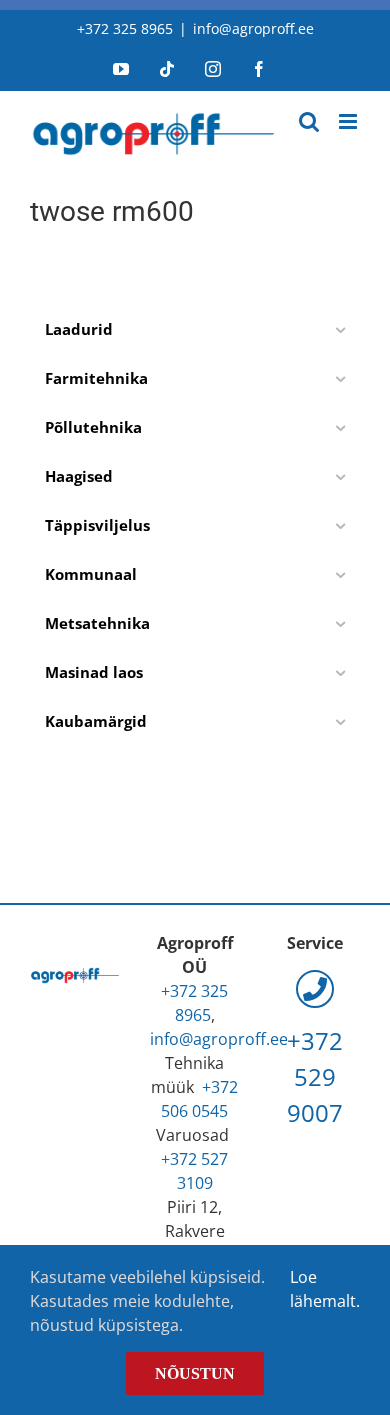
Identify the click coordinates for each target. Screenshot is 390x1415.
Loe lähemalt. (325, 1289)
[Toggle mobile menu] (349, 121)
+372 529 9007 (315, 1076)
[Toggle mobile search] (309, 121)
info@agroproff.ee (253, 28)
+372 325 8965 (125, 28)
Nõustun (195, 1373)
